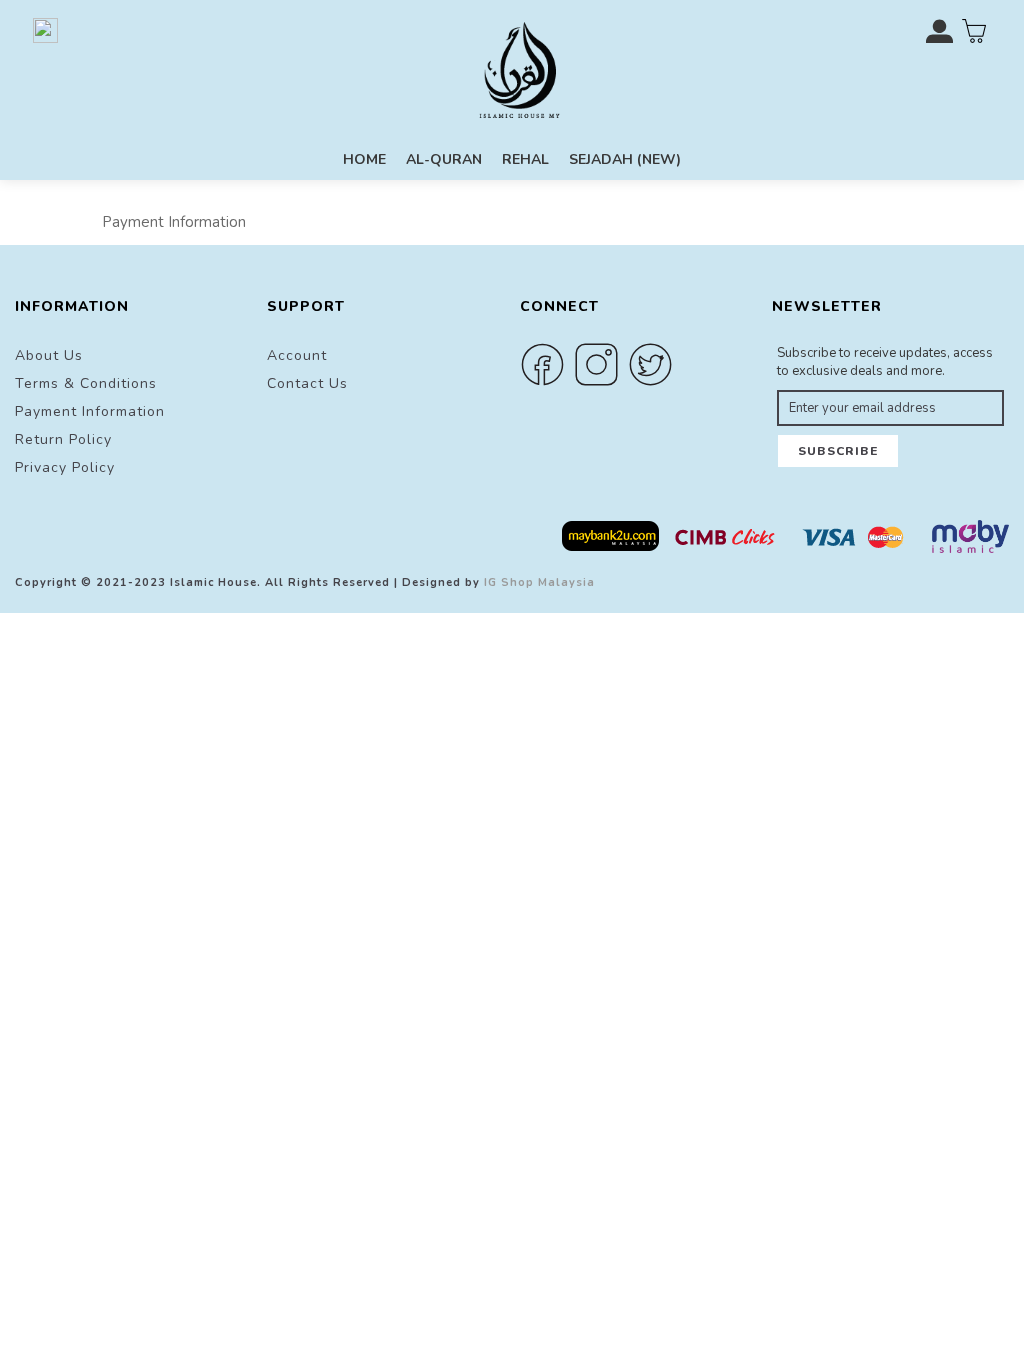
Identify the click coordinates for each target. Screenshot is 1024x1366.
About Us (49, 355)
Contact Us (307, 383)
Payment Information (90, 411)
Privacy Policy (65, 467)
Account (297, 355)
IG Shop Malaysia (539, 582)
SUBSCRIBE (838, 451)
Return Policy (63, 439)
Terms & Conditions (86, 383)
